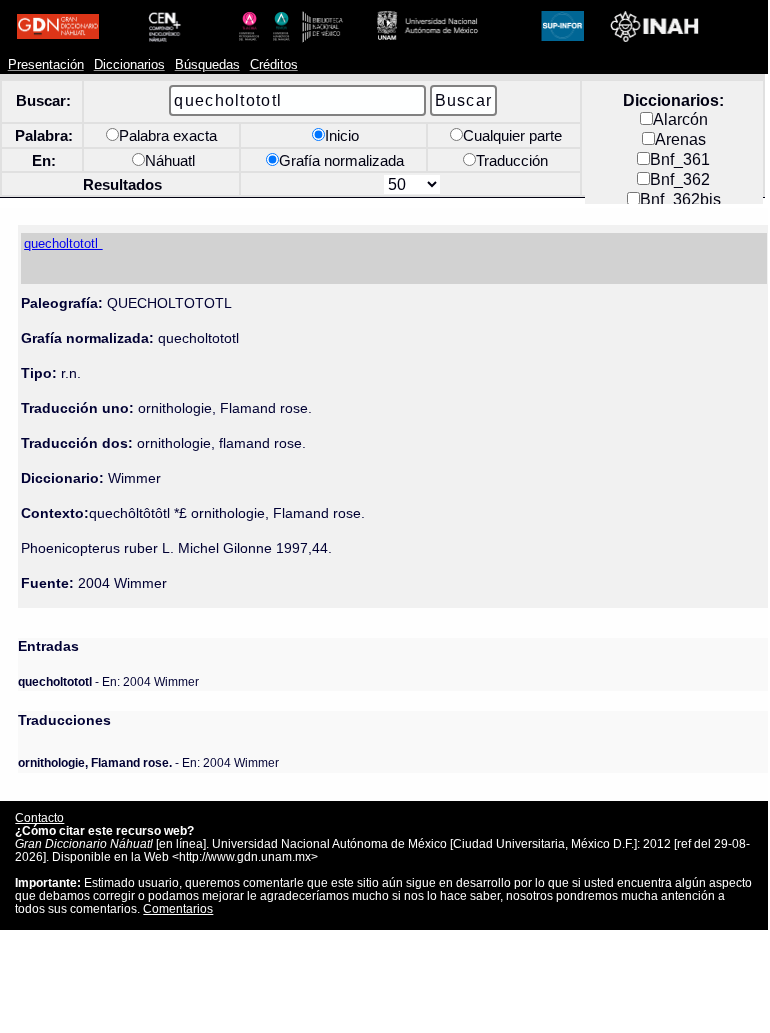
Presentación (46, 65)
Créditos (274, 65)
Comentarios (178, 908)
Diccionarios (129, 65)
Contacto (39, 817)
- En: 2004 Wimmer (108, 681)
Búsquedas (207, 65)
